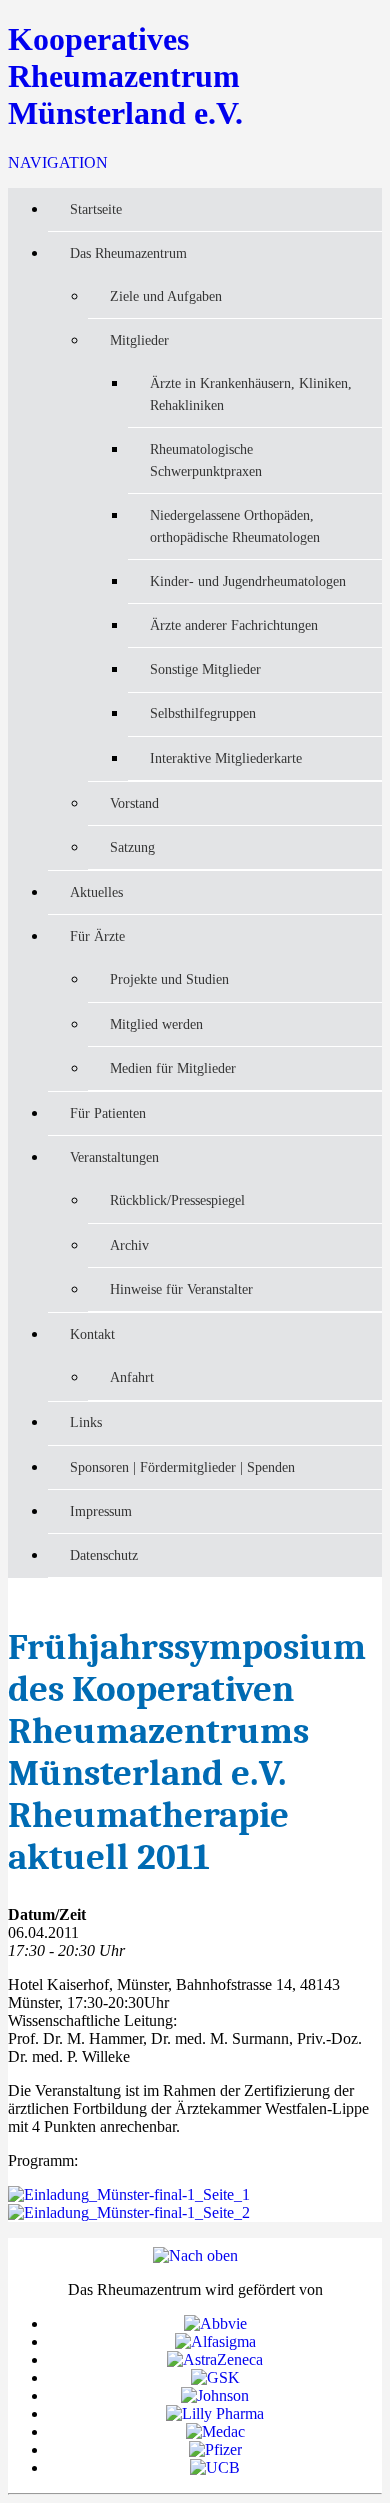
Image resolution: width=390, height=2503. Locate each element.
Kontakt (92, 1334)
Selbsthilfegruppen (203, 713)
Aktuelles (96, 892)
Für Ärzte (97, 936)
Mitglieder (139, 340)
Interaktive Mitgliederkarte (226, 758)
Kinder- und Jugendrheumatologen (248, 581)
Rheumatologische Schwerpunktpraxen (206, 460)
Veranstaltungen (114, 1157)
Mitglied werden (156, 1024)
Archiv (129, 1245)
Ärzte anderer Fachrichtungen (234, 625)
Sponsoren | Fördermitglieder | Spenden (182, 1467)
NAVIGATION (58, 162)
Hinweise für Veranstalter (181, 1289)
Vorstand (134, 803)
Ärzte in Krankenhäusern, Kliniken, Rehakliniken (251, 394)
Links (86, 1422)
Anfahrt (132, 1377)
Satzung (132, 847)
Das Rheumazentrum (128, 253)
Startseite (96, 209)
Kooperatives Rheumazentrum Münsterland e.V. (125, 76)
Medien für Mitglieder (173, 1068)
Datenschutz (104, 1555)
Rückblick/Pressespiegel (177, 1200)
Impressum (101, 1511)
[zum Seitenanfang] (195, 2255)
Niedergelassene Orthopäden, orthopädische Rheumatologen (235, 526)
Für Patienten (108, 1113)
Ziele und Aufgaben (166, 296)
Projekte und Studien (169, 979)
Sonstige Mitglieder (205, 669)
